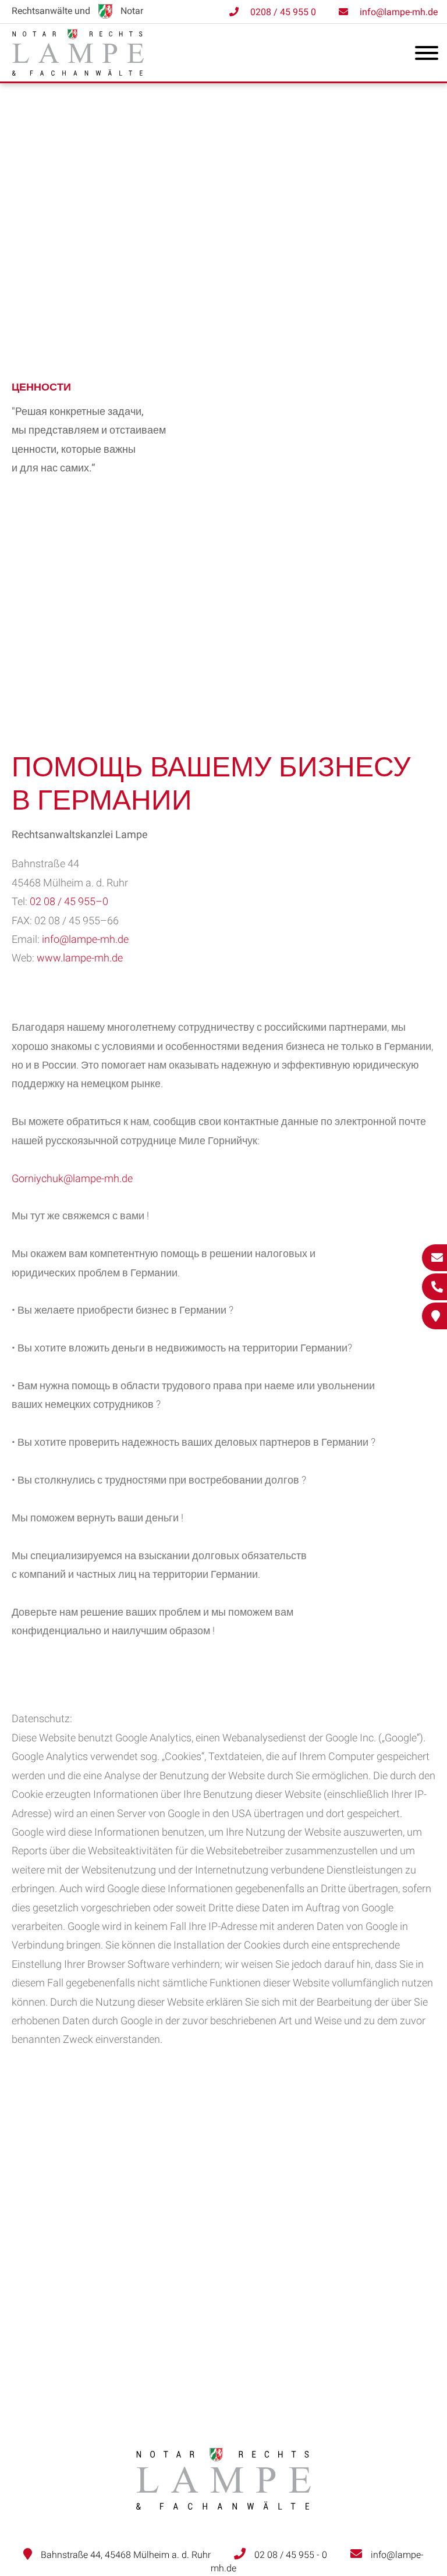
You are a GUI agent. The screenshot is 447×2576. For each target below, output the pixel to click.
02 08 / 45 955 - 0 (291, 2555)
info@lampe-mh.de (399, 12)
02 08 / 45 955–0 (69, 901)
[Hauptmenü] (427, 55)
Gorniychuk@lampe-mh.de (72, 1178)
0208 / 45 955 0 (283, 12)
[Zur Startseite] (78, 72)
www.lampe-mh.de (80, 958)
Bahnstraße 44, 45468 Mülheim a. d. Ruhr (126, 2555)
